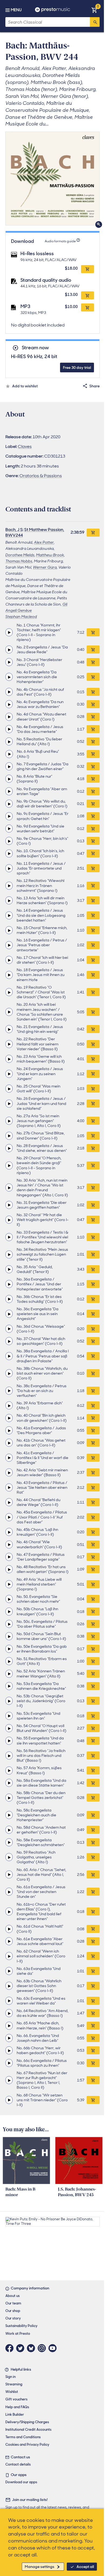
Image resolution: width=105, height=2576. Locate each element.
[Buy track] (93, 632)
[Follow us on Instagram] (43, 2348)
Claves (25, 446)
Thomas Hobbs (19, 561)
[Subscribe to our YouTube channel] (54, 2348)
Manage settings (40, 2567)
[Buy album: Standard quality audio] (87, 295)
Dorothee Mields (20, 555)
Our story (13, 2318)
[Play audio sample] (9, 632)
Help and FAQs (17, 2407)
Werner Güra (45, 567)
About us (13, 2296)
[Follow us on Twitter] (22, 2348)
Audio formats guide (60, 241)
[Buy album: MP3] (87, 307)
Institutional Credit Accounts (28, 2430)
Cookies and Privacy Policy (27, 2445)
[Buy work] (93, 533)
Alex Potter (44, 542)
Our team (13, 2303)
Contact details (18, 2464)
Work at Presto (18, 2334)
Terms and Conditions (23, 2437)
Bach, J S (14, 530)
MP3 (25, 306)
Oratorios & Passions (41, 476)
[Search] (95, 22)
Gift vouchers (16, 2399)
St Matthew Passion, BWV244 (35, 532)
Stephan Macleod (21, 617)
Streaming (14, 2384)
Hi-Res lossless (37, 254)
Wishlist (12, 2392)
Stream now (35, 348)
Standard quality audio (46, 280)
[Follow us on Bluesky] (32, 2348)
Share (94, 386)
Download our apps (21, 2482)
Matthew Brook (50, 555)
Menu (16, 10)
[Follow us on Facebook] (11, 2348)
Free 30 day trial (77, 368)
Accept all (85, 2567)
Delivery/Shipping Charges (27, 2422)
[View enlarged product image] (52, 179)
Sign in (10, 2377)
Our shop (13, 2311)
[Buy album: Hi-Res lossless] (87, 269)
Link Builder (15, 2414)
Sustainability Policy (21, 2326)
